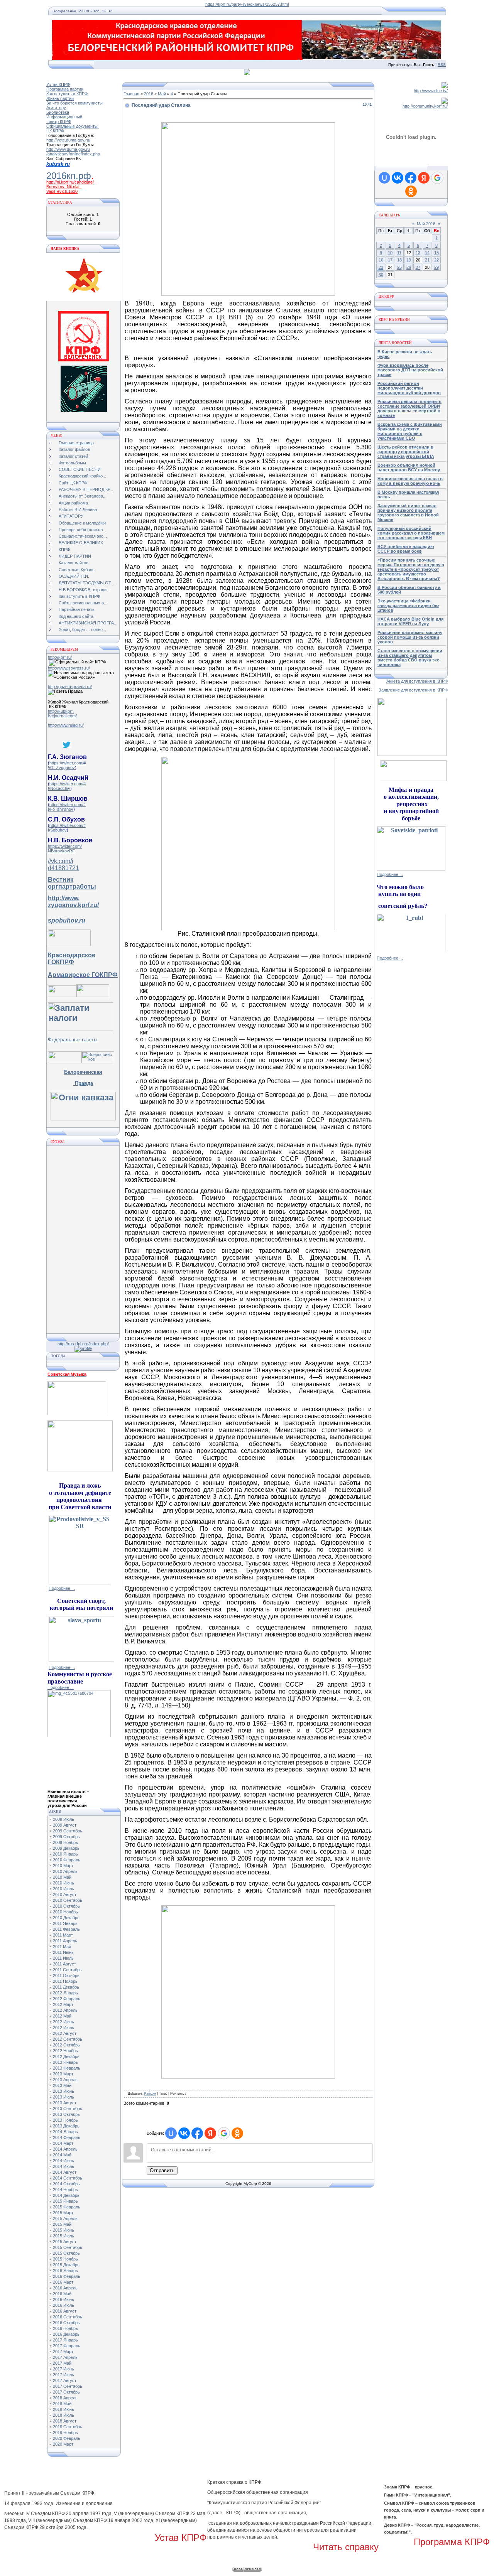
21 (427, 260)
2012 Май (62, 2016)
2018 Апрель (65, 2398)
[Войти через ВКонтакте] (184, 2133)
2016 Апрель (65, 2288)
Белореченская (83, 1072)
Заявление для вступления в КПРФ (413, 690)
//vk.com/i (61, 861)
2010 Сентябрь (68, 1900)
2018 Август (65, 2421)
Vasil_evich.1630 (62, 191)
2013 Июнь (63, 2091)
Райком (150, 2094)
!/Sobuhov (57, 830)
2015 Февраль (67, 2207)
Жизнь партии (60, 98)
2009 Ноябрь (65, 1842)
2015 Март (63, 2213)
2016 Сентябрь (68, 2317)
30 (381, 275)
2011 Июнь (63, 1952)
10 (390, 253)
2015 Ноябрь (65, 2259)
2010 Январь (65, 1854)
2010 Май (62, 1877)
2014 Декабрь (66, 2195)
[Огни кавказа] (83, 1118)
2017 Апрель (65, 2357)
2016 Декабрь (66, 2334)
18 (399, 260)
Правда (83, 1083)
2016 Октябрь (66, 2323)
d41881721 (63, 868)
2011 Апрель (65, 1941)
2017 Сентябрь (68, 2386)
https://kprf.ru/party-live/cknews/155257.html (247, 4)
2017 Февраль (67, 2346)
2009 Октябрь (66, 1837)
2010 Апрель (65, 1871)
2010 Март (63, 1866)
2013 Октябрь (66, 2114)
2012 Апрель (65, 2010)
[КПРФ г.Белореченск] (84, 360)
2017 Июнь (63, 2369)
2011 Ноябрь (65, 1981)
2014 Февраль (67, 2137)
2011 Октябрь (66, 1975)
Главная (131, 94)
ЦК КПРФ (55, 131)
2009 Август (65, 1825)
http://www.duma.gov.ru (68, 149)
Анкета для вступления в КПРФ (417, 681)
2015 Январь (65, 2201)
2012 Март (63, 2004)
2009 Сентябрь (68, 1831)
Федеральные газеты (73, 1040)
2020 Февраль (67, 2438)
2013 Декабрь (66, 2126)
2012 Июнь (63, 2022)
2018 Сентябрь (68, 2427)
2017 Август (65, 2380)
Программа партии (65, 89)
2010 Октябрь (66, 1906)
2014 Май (62, 2155)
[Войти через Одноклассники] (237, 2133)
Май (162, 94)
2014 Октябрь (66, 2184)
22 (436, 260)
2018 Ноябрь (65, 2433)
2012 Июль (63, 2028)
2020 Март (63, 2444)
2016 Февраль (67, 2276)
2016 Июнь (63, 2299)
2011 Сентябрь (67, 1970)
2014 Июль (63, 2166)
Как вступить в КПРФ (67, 94)
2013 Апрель (65, 2080)
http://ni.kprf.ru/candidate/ (70, 182)
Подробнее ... (62, 1588)
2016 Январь (65, 2271)
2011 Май (62, 1947)
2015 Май (62, 2224)
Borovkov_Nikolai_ (64, 187)
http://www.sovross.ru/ (69, 668)
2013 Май (62, 2085)
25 (399, 267)
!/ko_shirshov (61, 809)
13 (418, 253)
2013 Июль (63, 2097)
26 (409, 267)
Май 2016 (426, 224)
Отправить (162, 2170)
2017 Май (62, 2363)
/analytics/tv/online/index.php (73, 154)
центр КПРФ (59, 121)
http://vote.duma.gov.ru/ (68, 140)
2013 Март (63, 2074)
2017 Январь (65, 2340)
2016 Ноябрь (65, 2328)
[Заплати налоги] (80, 1028)
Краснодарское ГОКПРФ (72, 959)
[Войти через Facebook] (197, 2133)
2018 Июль (63, 2415)
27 (418, 267)
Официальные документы (73, 126)
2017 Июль (63, 2375)
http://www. (64, 898)
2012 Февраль (67, 1999)
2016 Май (62, 2294)
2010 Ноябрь (65, 1912)
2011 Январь (65, 1923)
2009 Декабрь (66, 1848)
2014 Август (65, 2172)
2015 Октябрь (66, 2253)
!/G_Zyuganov (61, 768)
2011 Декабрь (66, 1987)
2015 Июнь (63, 2230)
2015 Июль (63, 2236)
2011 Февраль (66, 1929)
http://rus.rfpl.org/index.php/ (83, 1344)
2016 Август (65, 2311)
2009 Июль (63, 1819)
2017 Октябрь (66, 2392)
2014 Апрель (65, 2149)
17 (390, 260)
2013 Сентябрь (68, 2109)
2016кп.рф (69, 176)
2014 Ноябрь (65, 2190)
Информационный (64, 117)
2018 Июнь (63, 2409)
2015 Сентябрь (68, 2247)
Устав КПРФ (58, 84)
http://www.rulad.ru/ (66, 725)
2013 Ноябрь (65, 2120)
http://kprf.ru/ (60, 657)
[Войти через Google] (224, 2133)
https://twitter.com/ (65, 846)
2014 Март (63, 2143)
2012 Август (65, 2033)
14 (427, 253)
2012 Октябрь (66, 2045)
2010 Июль (63, 1889)
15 (436, 253)
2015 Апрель (65, 2218)
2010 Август (65, 1894)
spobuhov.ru (67, 920)
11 (399, 253)
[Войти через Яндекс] (210, 2133)
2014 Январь (65, 2132)
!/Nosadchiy (59, 788)
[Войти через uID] (171, 2133)
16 (381, 260)
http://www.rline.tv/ (431, 91)
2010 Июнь (63, 1883)
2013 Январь (65, 2062)
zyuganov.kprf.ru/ (73, 905)
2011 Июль (63, 1958)
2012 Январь (65, 1993)
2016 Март (63, 2282)
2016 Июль (63, 2305)
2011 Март (63, 1935)
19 (409, 260)
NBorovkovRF (61, 851)
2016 (149, 94)
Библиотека (58, 112)
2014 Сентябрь (68, 2178)
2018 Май (62, 2404)
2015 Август (65, 2242)
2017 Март (63, 2352)
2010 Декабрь (66, 1918)
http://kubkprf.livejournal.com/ (62, 714)
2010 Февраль (67, 1860)
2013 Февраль (67, 2068)
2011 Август (64, 1964)
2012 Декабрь (66, 2056)
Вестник (61, 880)
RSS (442, 65)
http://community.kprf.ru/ (425, 106)
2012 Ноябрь (65, 2051)
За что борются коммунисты (74, 103)
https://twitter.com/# (68, 763)
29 (436, 267)
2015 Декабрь (66, 2265)
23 (381, 267)
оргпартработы (72, 887)
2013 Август (65, 2103)
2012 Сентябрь (68, 2039)
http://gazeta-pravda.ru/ (70, 687)
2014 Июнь (63, 2161)
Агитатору (56, 108)
